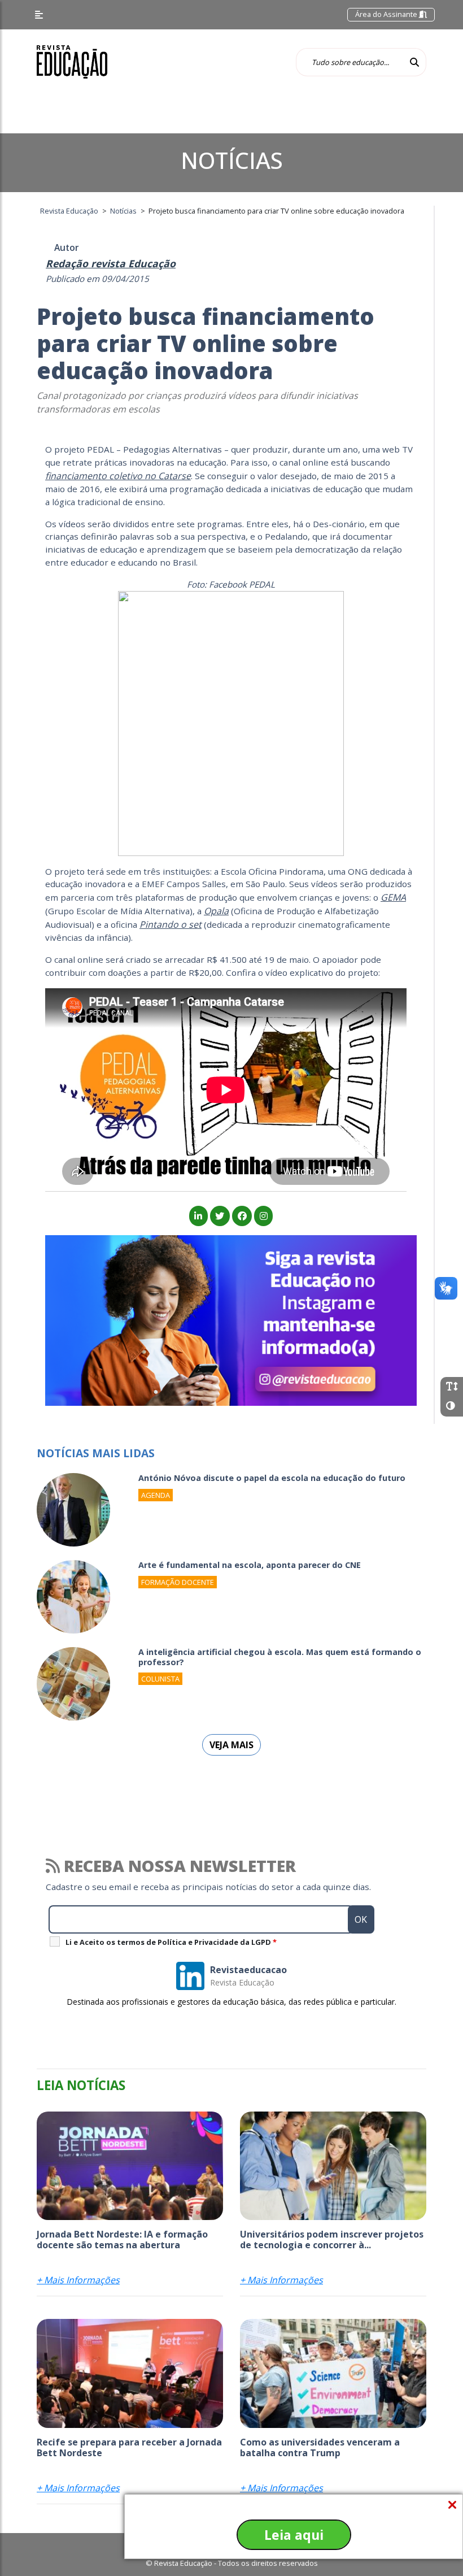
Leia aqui (294, 2535)
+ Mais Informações (78, 2280)
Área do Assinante (387, 14)
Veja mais (231, 1745)
